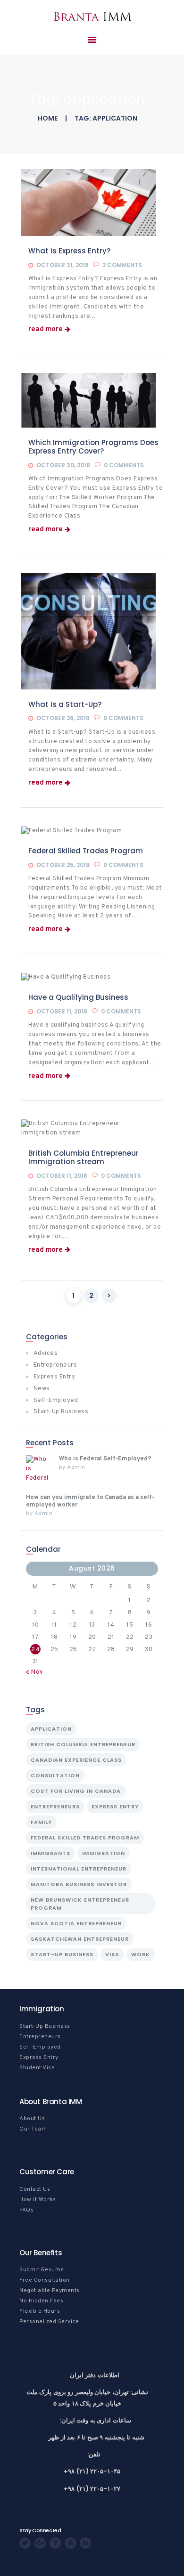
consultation (55, 1775)
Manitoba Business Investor (79, 1884)
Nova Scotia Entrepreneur (76, 1923)
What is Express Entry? (69, 251)
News (42, 1389)
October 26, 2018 (63, 718)
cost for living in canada (76, 1791)
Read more (46, 330)
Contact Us (35, 2189)
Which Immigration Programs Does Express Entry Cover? (93, 447)
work (141, 1954)
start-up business (62, 1954)
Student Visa (37, 2068)
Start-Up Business (61, 1412)
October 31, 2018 (63, 265)
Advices (46, 1353)
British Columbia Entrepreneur (83, 1744)
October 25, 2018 (63, 865)
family (41, 1822)
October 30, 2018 (63, 465)
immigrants (50, 1853)
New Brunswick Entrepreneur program (80, 1904)
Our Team (33, 2129)
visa (112, 1954)
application (51, 1729)
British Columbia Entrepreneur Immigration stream (84, 1158)
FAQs (26, 2210)
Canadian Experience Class (76, 1760)
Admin (76, 1467)
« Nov (35, 1672)
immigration (104, 1853)
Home (48, 118)
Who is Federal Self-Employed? (105, 1459)
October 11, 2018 (62, 1011)
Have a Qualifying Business (78, 997)
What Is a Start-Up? (65, 705)
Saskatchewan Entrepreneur (80, 1939)
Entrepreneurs (55, 1365)
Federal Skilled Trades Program (86, 851)
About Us (32, 2119)
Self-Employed (56, 1401)
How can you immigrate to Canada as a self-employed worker (90, 1501)
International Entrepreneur (79, 1869)
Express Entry (54, 1377)
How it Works (38, 2200)
